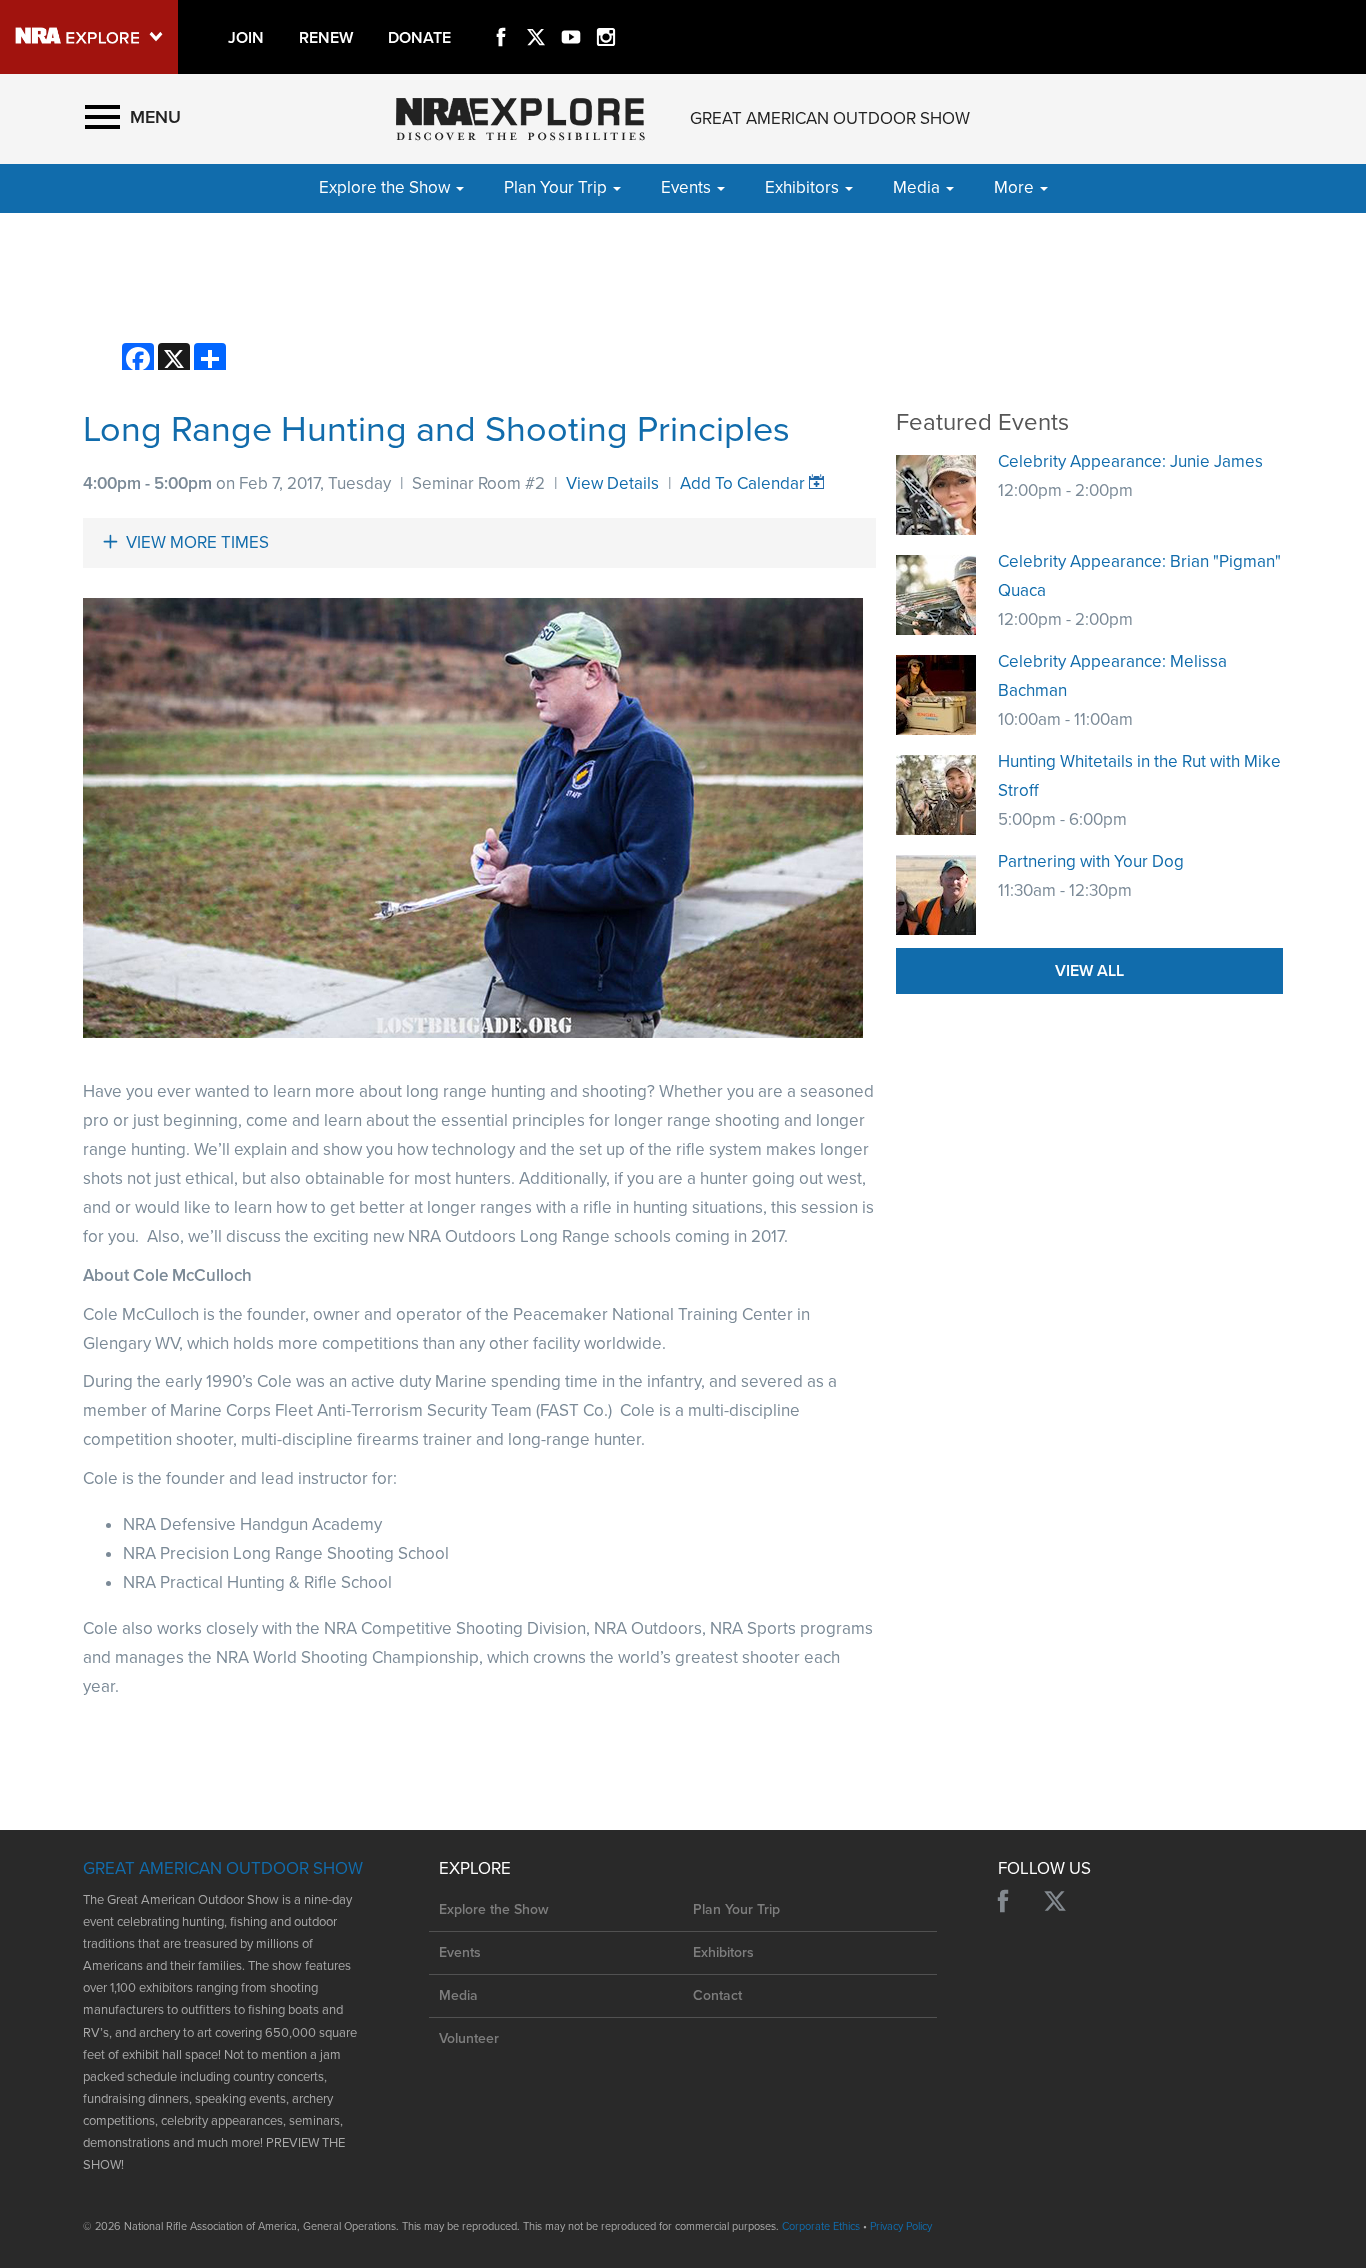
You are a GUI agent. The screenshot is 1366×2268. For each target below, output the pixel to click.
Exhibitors (723, 1952)
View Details (612, 483)
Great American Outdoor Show (830, 118)
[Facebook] (501, 14)
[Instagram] (606, 14)
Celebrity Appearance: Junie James (1130, 461)
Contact (717, 1995)
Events (460, 1952)
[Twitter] (536, 14)
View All (1089, 971)
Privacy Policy (901, 2226)
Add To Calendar (742, 483)
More (1016, 187)
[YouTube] (571, 14)
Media (458, 1995)
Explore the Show (494, 1909)
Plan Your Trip (736, 1909)
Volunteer (469, 2038)
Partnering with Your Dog (1091, 861)
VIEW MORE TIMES (197, 542)
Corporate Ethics (821, 2226)
